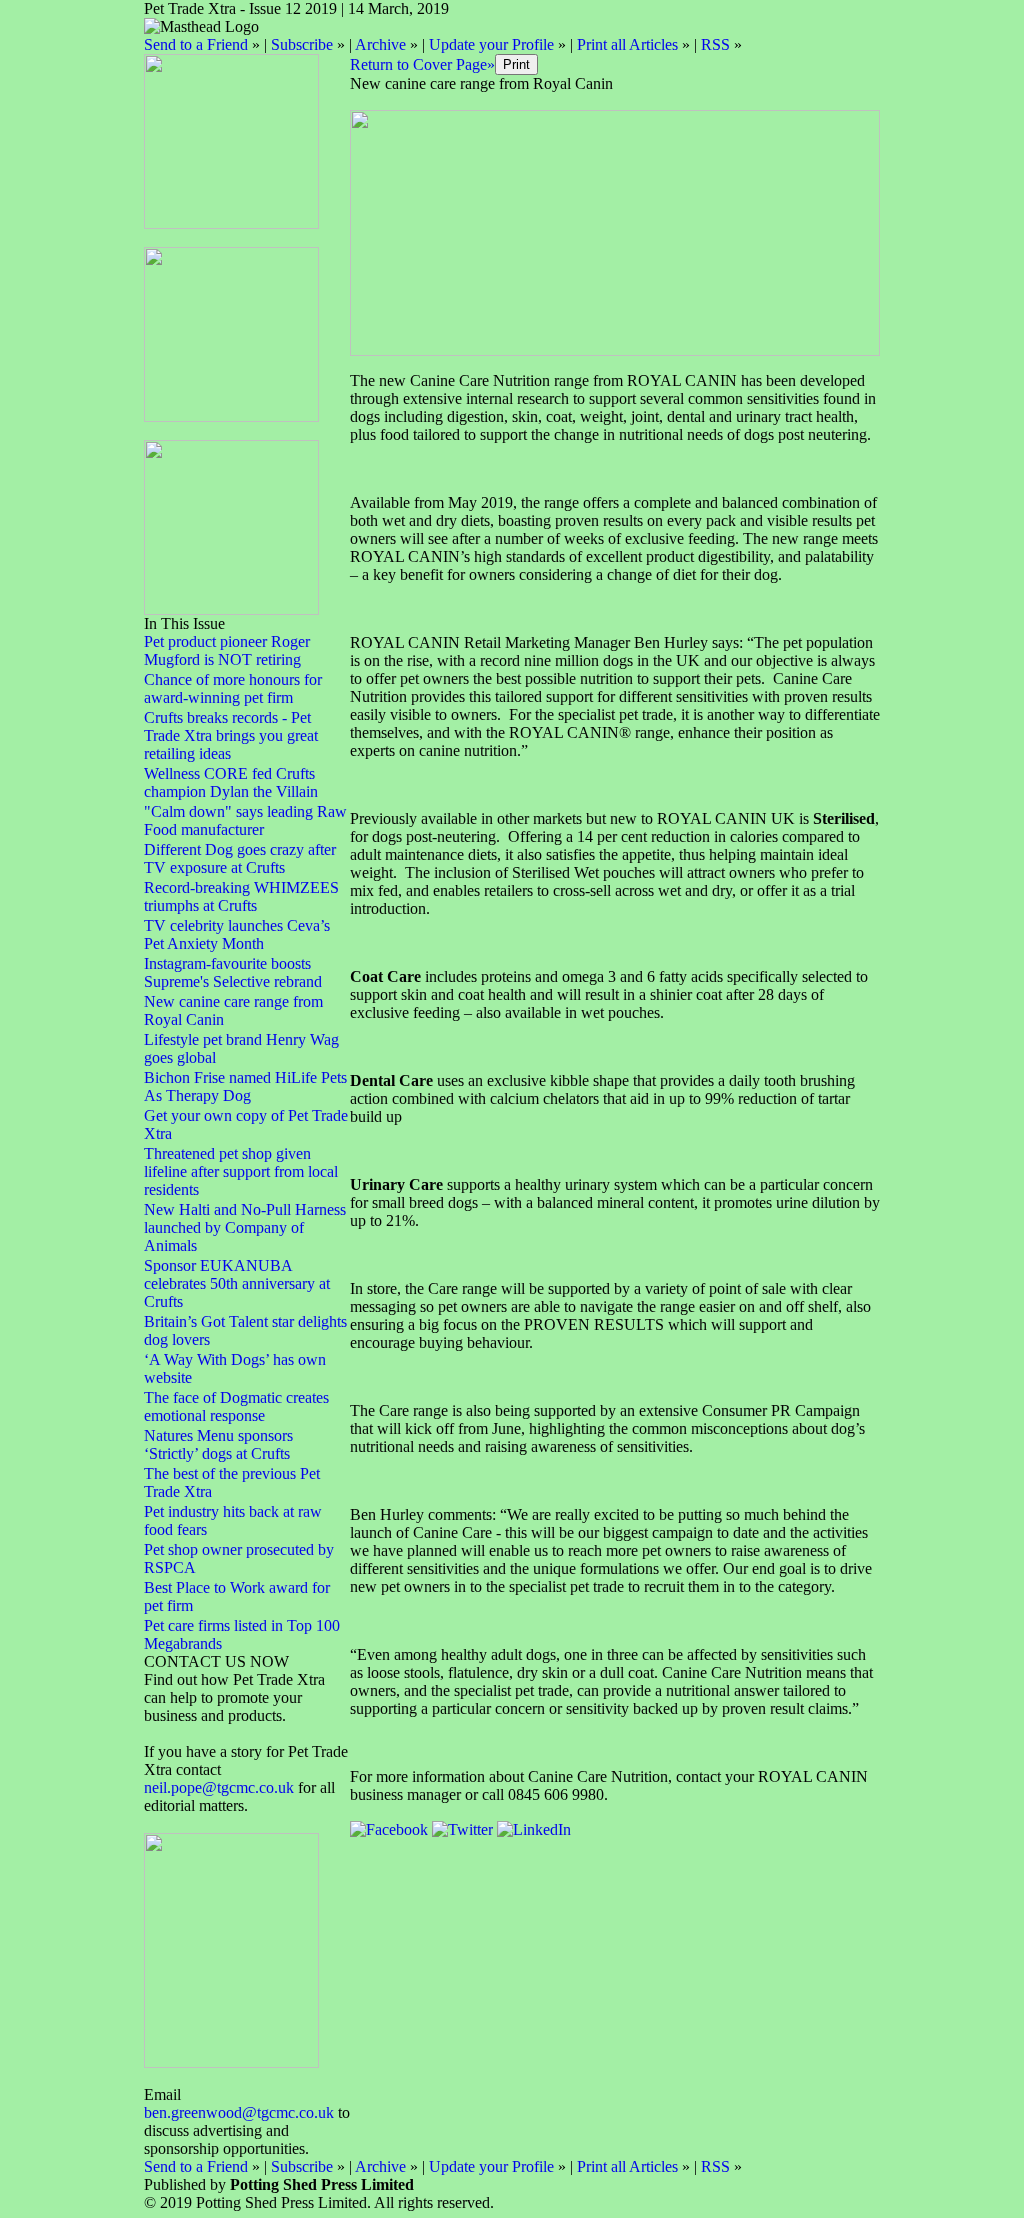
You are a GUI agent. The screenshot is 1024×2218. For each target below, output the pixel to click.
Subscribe (302, 44)
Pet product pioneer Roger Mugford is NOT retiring (227, 650)
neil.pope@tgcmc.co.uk (221, 1787)
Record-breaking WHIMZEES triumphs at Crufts (241, 896)
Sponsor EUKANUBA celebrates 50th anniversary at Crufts (237, 1283)
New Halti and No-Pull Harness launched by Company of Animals (245, 1227)
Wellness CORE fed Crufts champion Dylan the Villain (231, 782)
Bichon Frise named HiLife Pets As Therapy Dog (245, 1086)
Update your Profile (491, 44)
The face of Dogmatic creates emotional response (236, 1406)
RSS (715, 44)
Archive (380, 44)
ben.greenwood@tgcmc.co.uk (239, 2112)
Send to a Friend (196, 44)
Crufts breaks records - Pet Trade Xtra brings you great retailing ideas (231, 735)
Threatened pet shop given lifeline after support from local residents (241, 1171)
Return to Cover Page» (422, 64)
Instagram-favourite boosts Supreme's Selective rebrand (233, 972)
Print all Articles (627, 44)
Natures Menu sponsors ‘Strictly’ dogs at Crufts (218, 1444)
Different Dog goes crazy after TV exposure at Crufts (240, 858)
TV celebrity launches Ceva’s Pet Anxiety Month (237, 934)
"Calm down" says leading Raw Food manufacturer (245, 820)
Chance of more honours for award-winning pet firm (233, 688)
